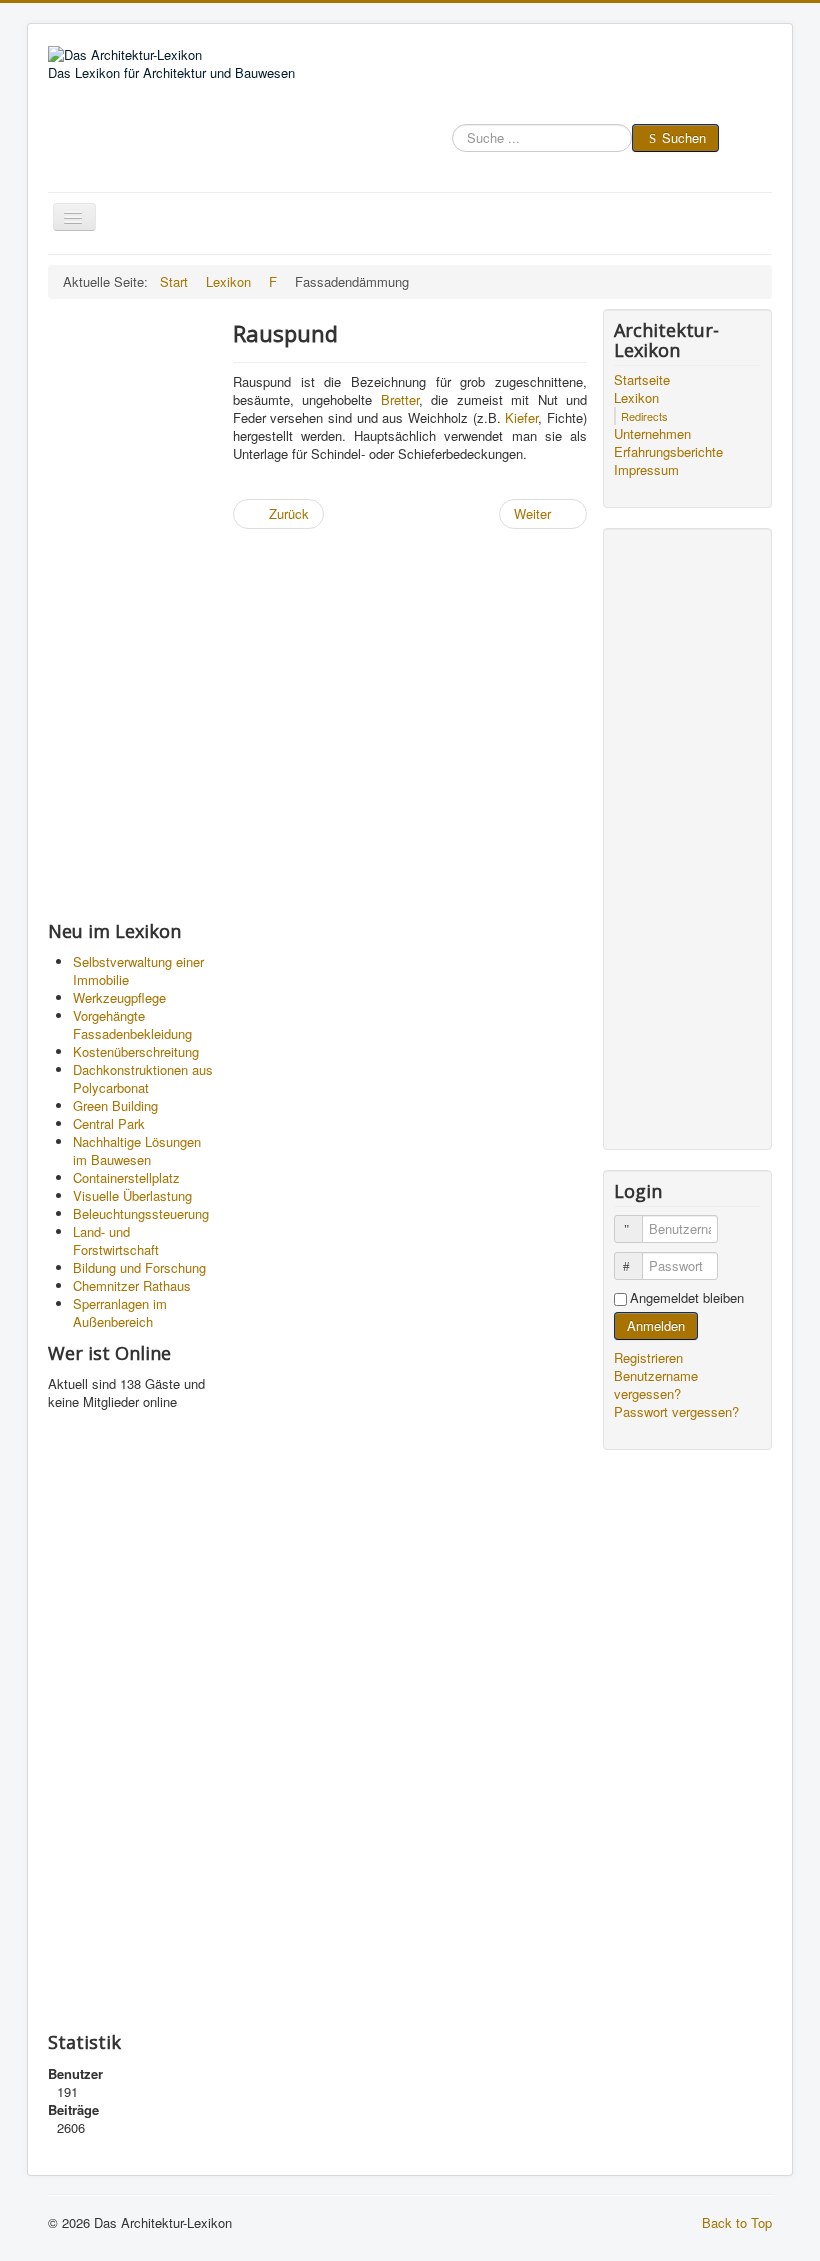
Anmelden (656, 1325)
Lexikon (636, 398)
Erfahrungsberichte (668, 452)
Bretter (400, 399)
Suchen (684, 137)
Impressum (646, 470)
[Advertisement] (132, 609)
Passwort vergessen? (676, 1411)
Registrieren (650, 1357)
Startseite (642, 380)
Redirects (644, 416)
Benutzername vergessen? (656, 1384)
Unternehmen (652, 434)
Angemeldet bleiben (687, 1298)
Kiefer (521, 417)
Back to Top (737, 2222)
